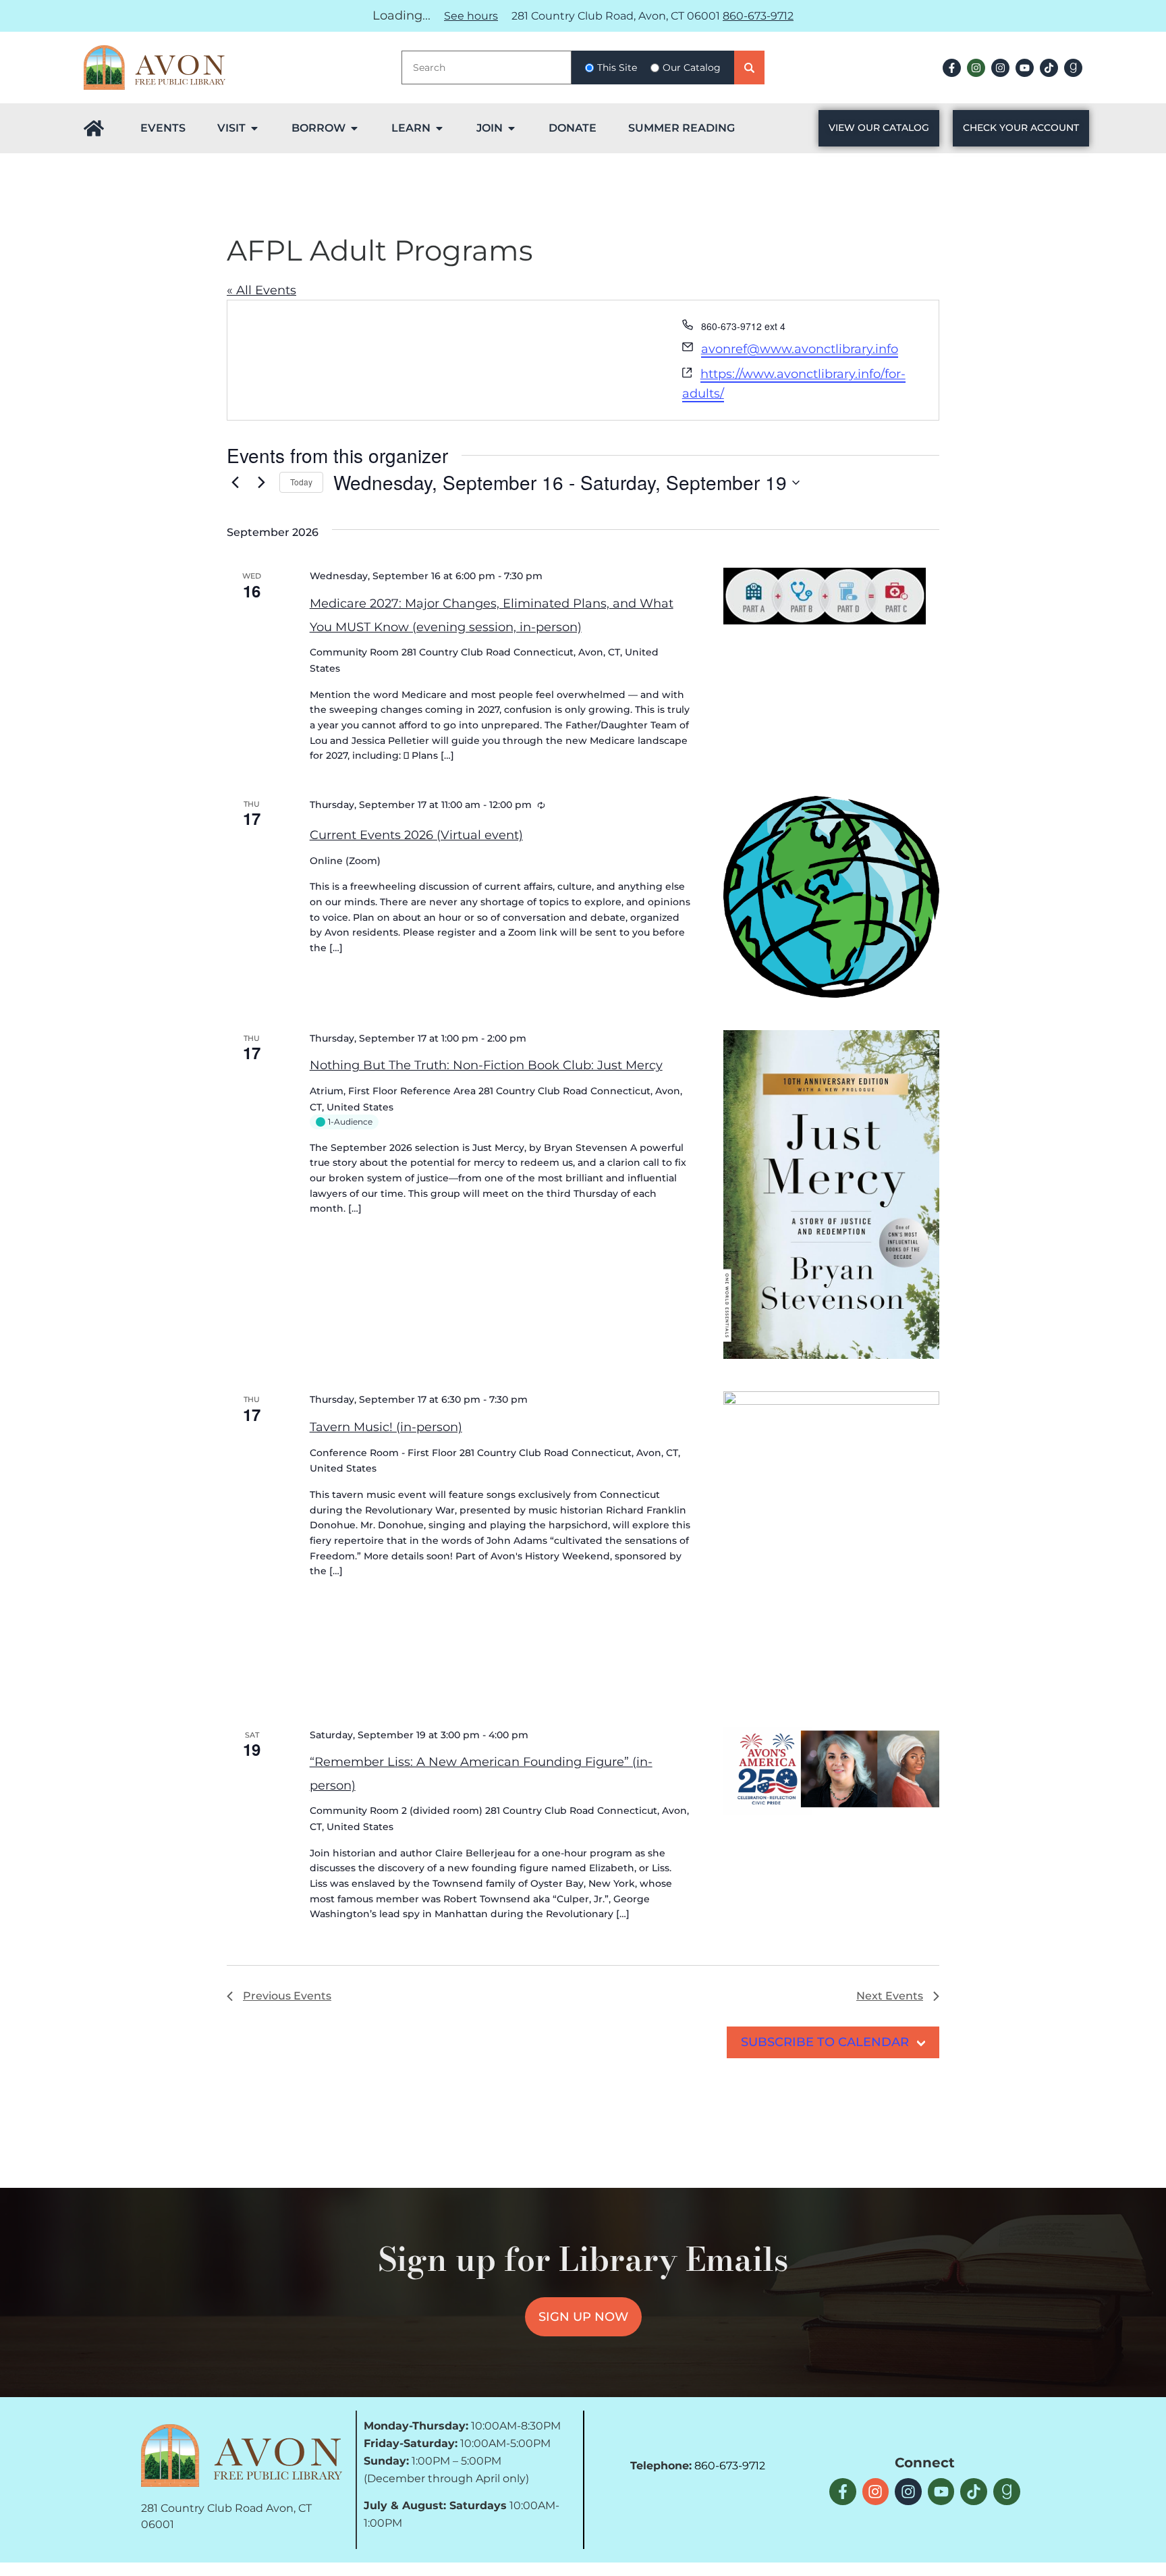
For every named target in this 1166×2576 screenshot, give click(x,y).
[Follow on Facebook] (952, 68)
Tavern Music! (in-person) (386, 1427)
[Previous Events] (235, 483)
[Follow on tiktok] (1049, 68)
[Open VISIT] (254, 128)
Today (301, 482)
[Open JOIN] (511, 128)
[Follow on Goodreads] (1073, 68)
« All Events (261, 290)
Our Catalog (692, 68)
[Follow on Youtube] (1025, 68)
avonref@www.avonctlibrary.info (800, 349)
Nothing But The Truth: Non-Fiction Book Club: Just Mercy (486, 1065)
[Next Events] (261, 483)
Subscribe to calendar (825, 2042)
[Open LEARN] (439, 128)
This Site (617, 68)
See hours (471, 16)
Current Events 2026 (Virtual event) (416, 835)
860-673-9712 (758, 16)
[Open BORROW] (354, 128)
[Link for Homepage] (94, 128)
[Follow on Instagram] (976, 68)
